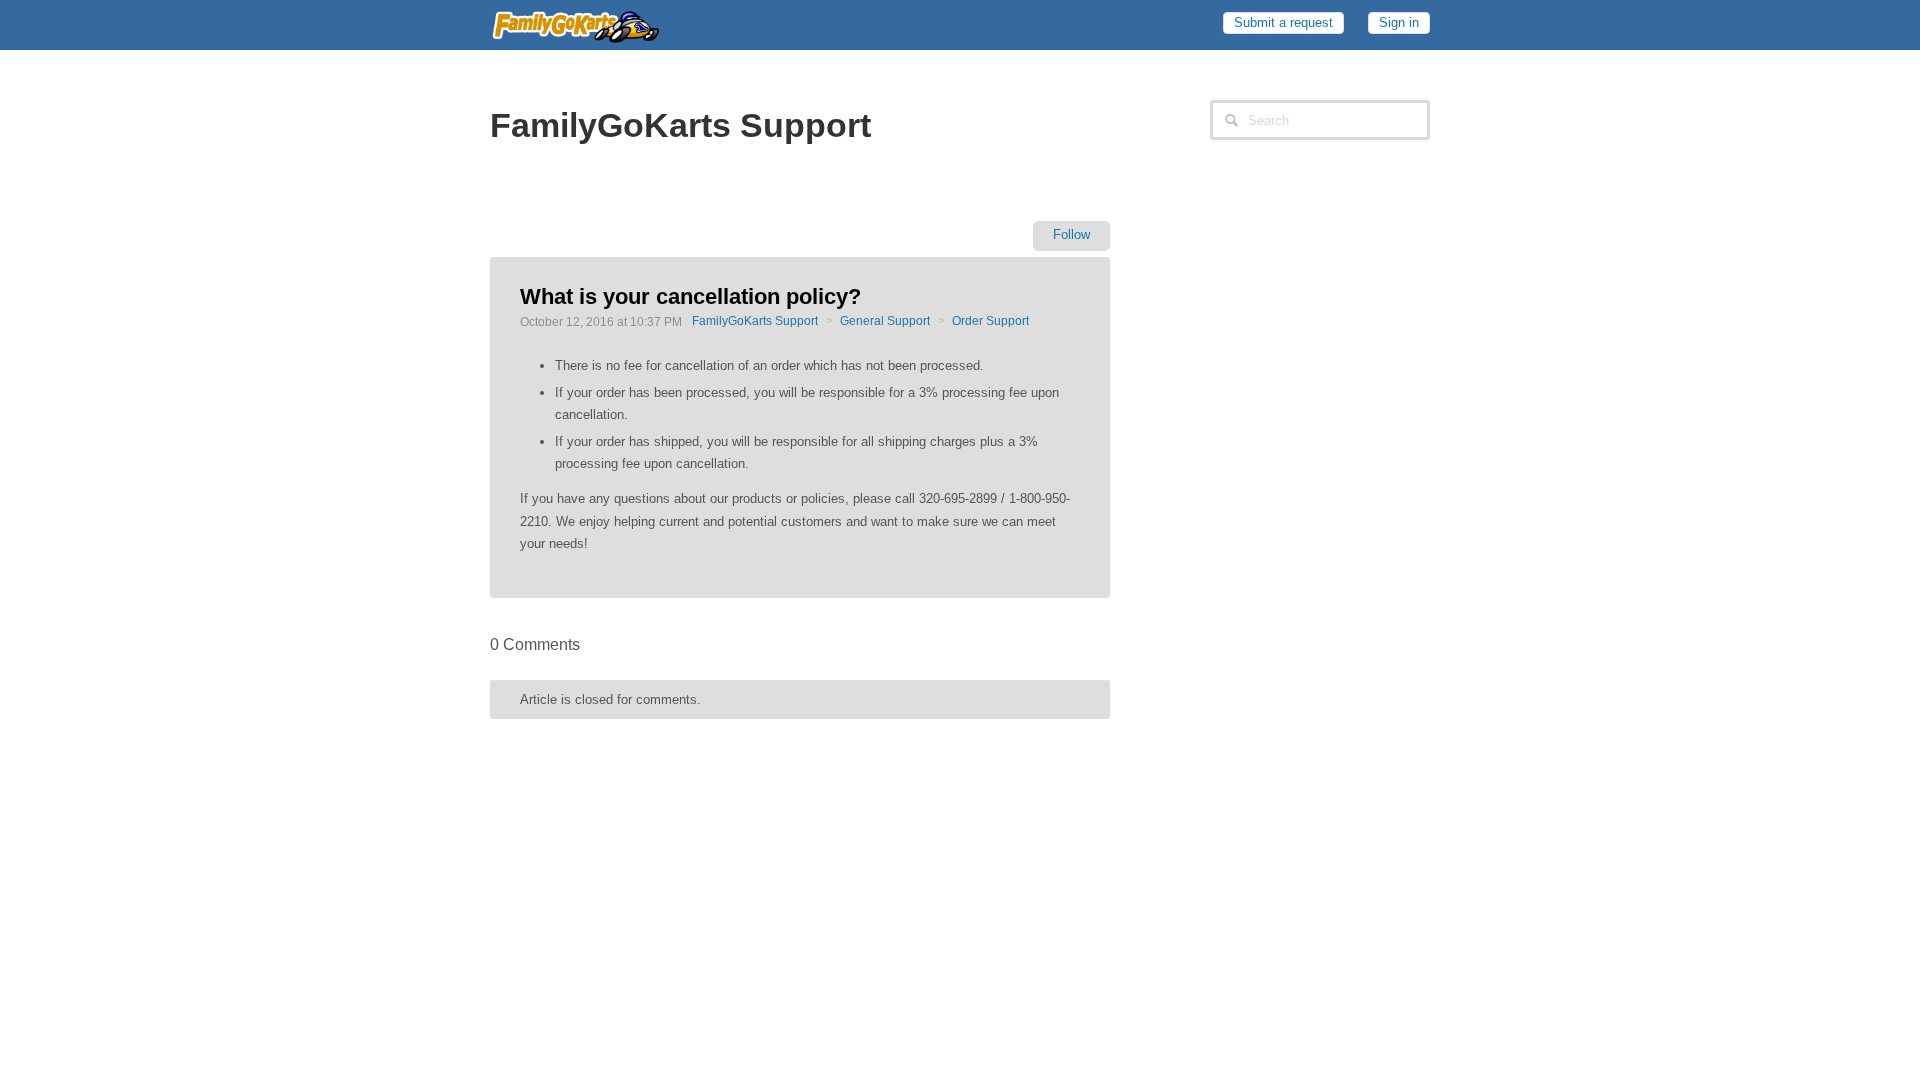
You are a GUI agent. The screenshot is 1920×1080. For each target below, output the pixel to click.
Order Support (990, 321)
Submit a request (1283, 22)
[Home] (575, 22)
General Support (885, 321)
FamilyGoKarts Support (755, 321)
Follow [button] (1071, 234)
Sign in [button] (1399, 22)
